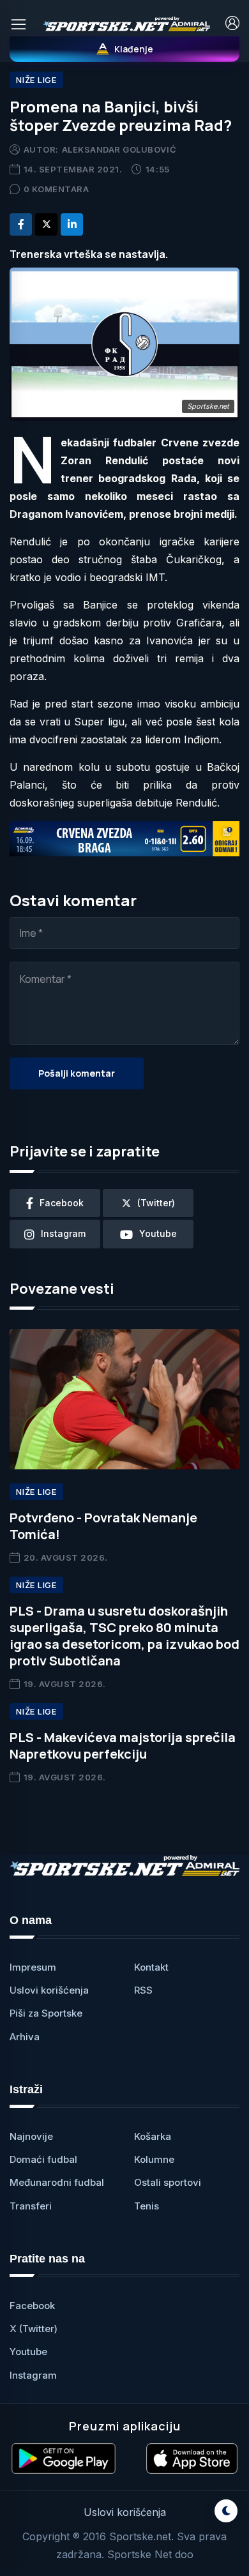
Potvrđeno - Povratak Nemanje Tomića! (103, 1526)
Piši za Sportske (46, 2013)
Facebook (32, 2306)
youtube (158, 1233)
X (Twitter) (34, 2329)
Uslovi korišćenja (49, 1990)
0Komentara (57, 189)
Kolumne (154, 2159)
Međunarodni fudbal (57, 2182)
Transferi (31, 2206)
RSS (143, 1990)
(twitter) (156, 1203)
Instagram (33, 2375)
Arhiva (25, 2037)
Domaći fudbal (43, 2159)
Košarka (153, 2136)
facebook (62, 1203)
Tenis (147, 2206)
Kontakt (151, 1967)
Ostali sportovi (168, 2182)
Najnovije (31, 2136)
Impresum (33, 1967)
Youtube (28, 2352)
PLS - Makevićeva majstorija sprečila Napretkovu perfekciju (123, 1746)
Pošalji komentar (77, 1073)
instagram (63, 1233)
